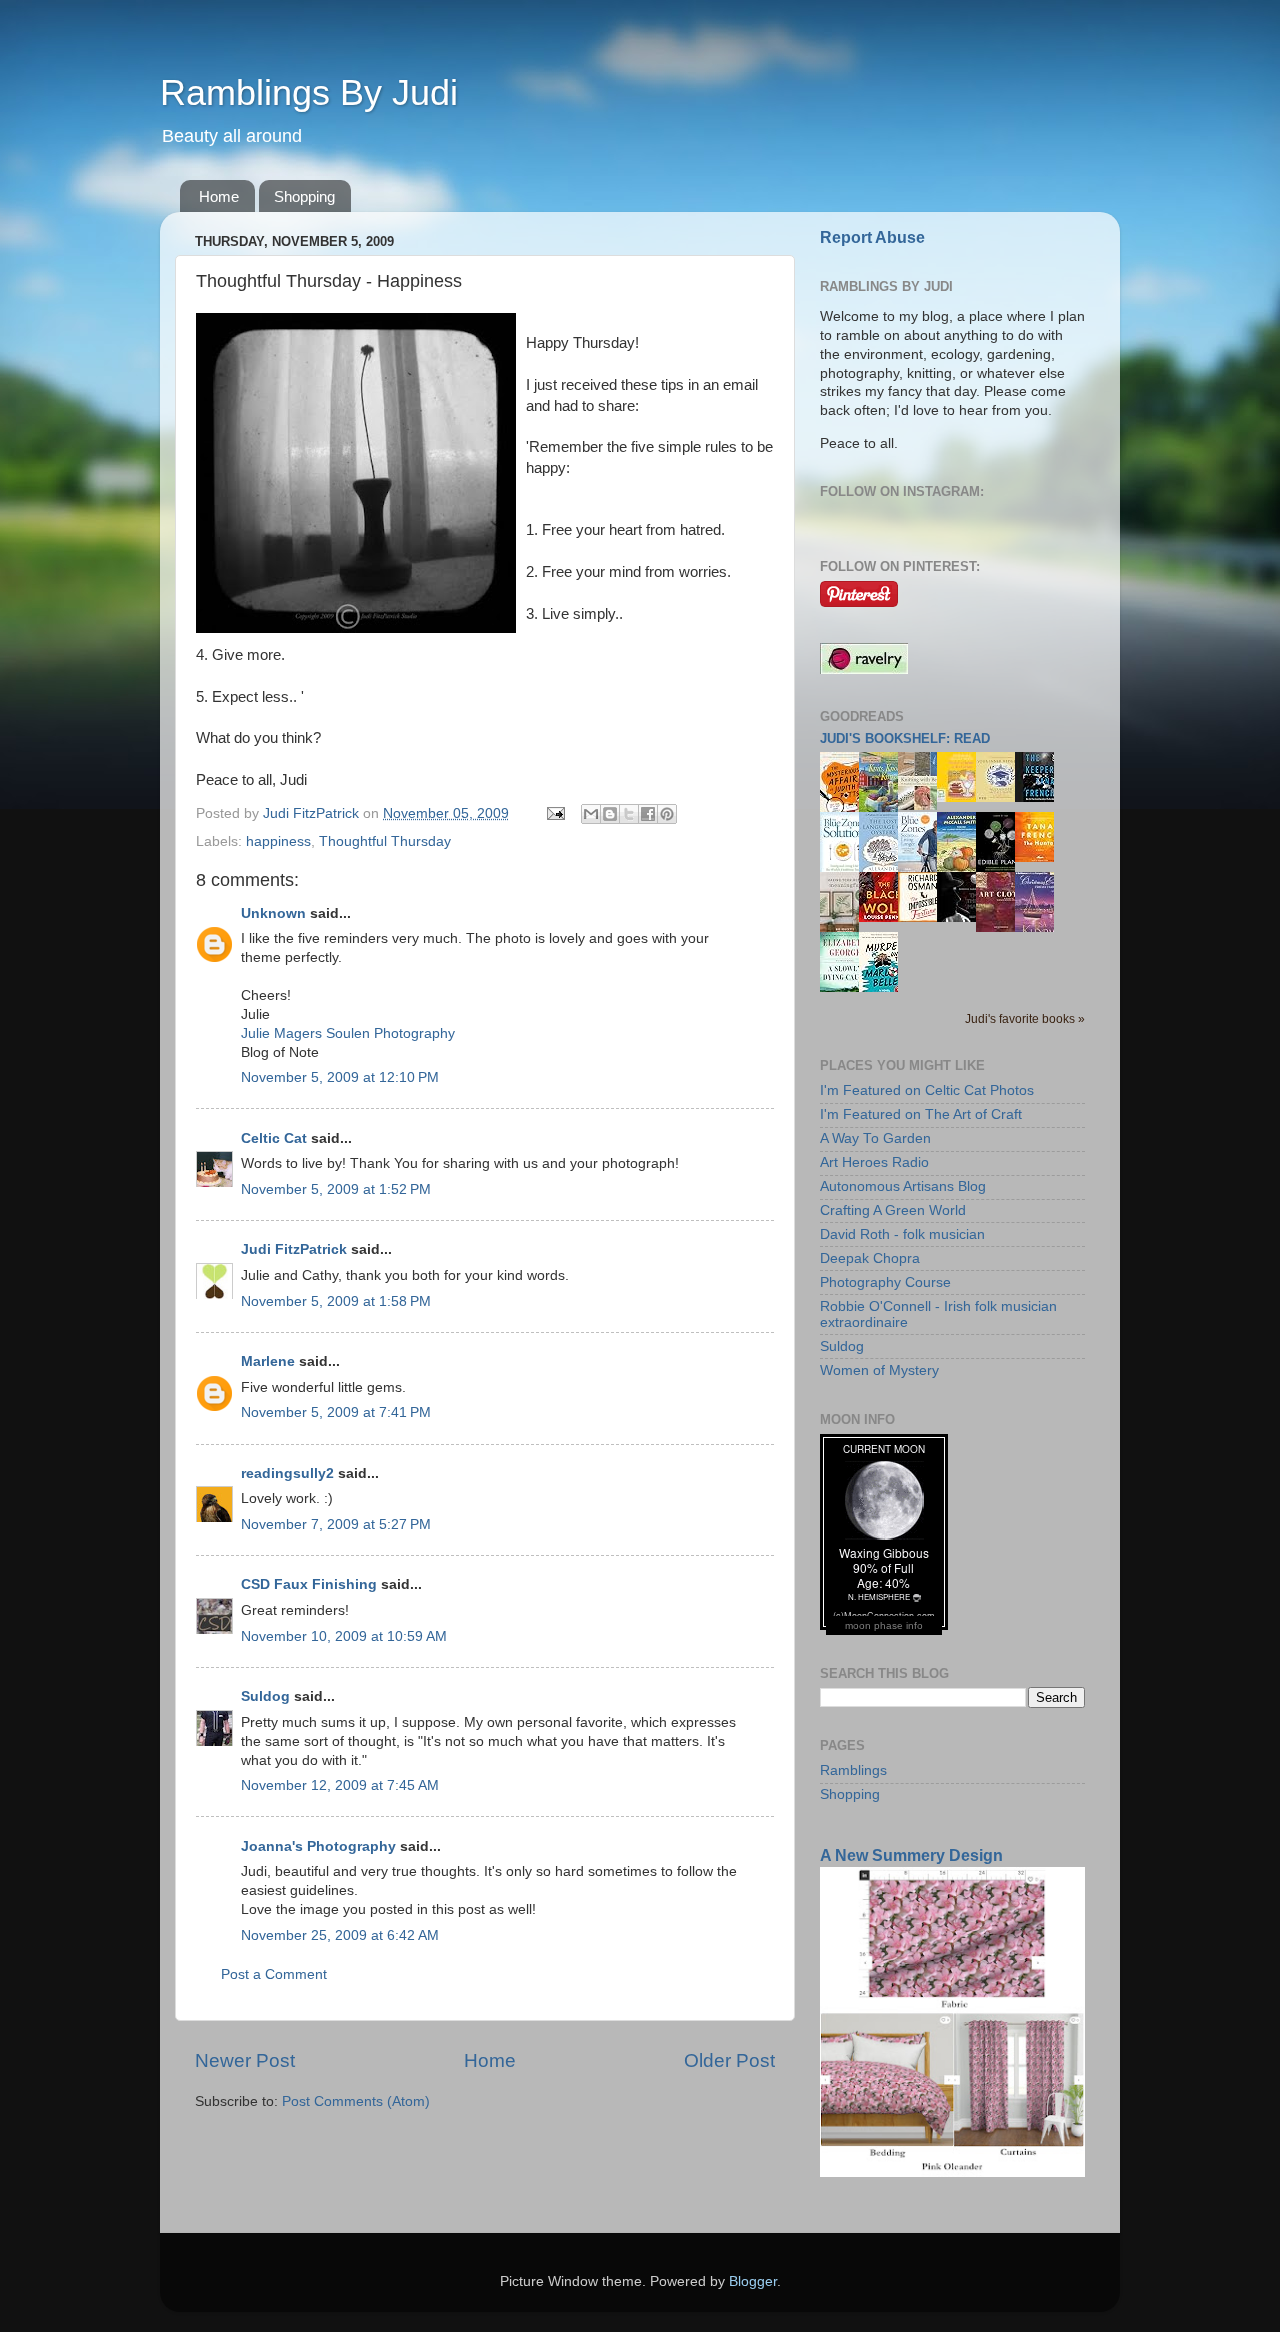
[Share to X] (629, 814)
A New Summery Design (911, 1855)
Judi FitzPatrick (294, 1249)
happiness (278, 841)
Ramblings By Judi (309, 92)
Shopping (304, 196)
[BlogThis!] (610, 814)
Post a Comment (274, 1974)
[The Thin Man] (962, 917)
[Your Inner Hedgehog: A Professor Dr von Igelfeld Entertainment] (1001, 797)
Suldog (265, 1696)
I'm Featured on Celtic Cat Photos (927, 1090)
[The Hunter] (1040, 857)
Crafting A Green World (893, 1210)
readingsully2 (287, 1473)
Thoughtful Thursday (385, 841)
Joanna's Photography (318, 1846)
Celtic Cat (274, 1138)
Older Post (729, 2060)
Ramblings (853, 1770)
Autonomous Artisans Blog (903, 1186)
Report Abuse (872, 237)
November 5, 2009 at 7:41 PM (336, 1412)
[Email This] (591, 814)
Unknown (273, 913)
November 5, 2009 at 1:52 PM (336, 1189)
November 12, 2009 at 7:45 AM (340, 1785)
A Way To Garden (875, 1138)
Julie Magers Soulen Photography (348, 1033)
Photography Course (885, 1282)
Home (219, 196)
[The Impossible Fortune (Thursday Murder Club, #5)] (923, 917)
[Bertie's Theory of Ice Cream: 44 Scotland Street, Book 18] (962, 797)
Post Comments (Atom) (356, 2101)
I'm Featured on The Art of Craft (921, 1114)
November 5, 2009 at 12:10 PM (340, 1077)
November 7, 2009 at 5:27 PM (336, 1524)
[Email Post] (554, 813)
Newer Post (245, 2060)
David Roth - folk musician (902, 1234)
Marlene (268, 1361)
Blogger (753, 2281)
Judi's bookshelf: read (905, 738)
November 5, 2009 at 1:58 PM (336, 1301)
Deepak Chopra (870, 1258)
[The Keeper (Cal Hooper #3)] (1040, 797)
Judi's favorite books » (1025, 1019)
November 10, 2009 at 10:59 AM (344, 1636)
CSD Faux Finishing (309, 1584)
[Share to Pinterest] (667, 814)
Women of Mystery (879, 1370)
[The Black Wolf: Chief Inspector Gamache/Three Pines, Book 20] (884, 917)
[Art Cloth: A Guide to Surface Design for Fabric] (1001, 927)
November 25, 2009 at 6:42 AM (340, 1935)
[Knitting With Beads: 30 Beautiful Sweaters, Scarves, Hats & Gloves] (923, 805)
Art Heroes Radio (874, 1162)
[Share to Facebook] (648, 814)
